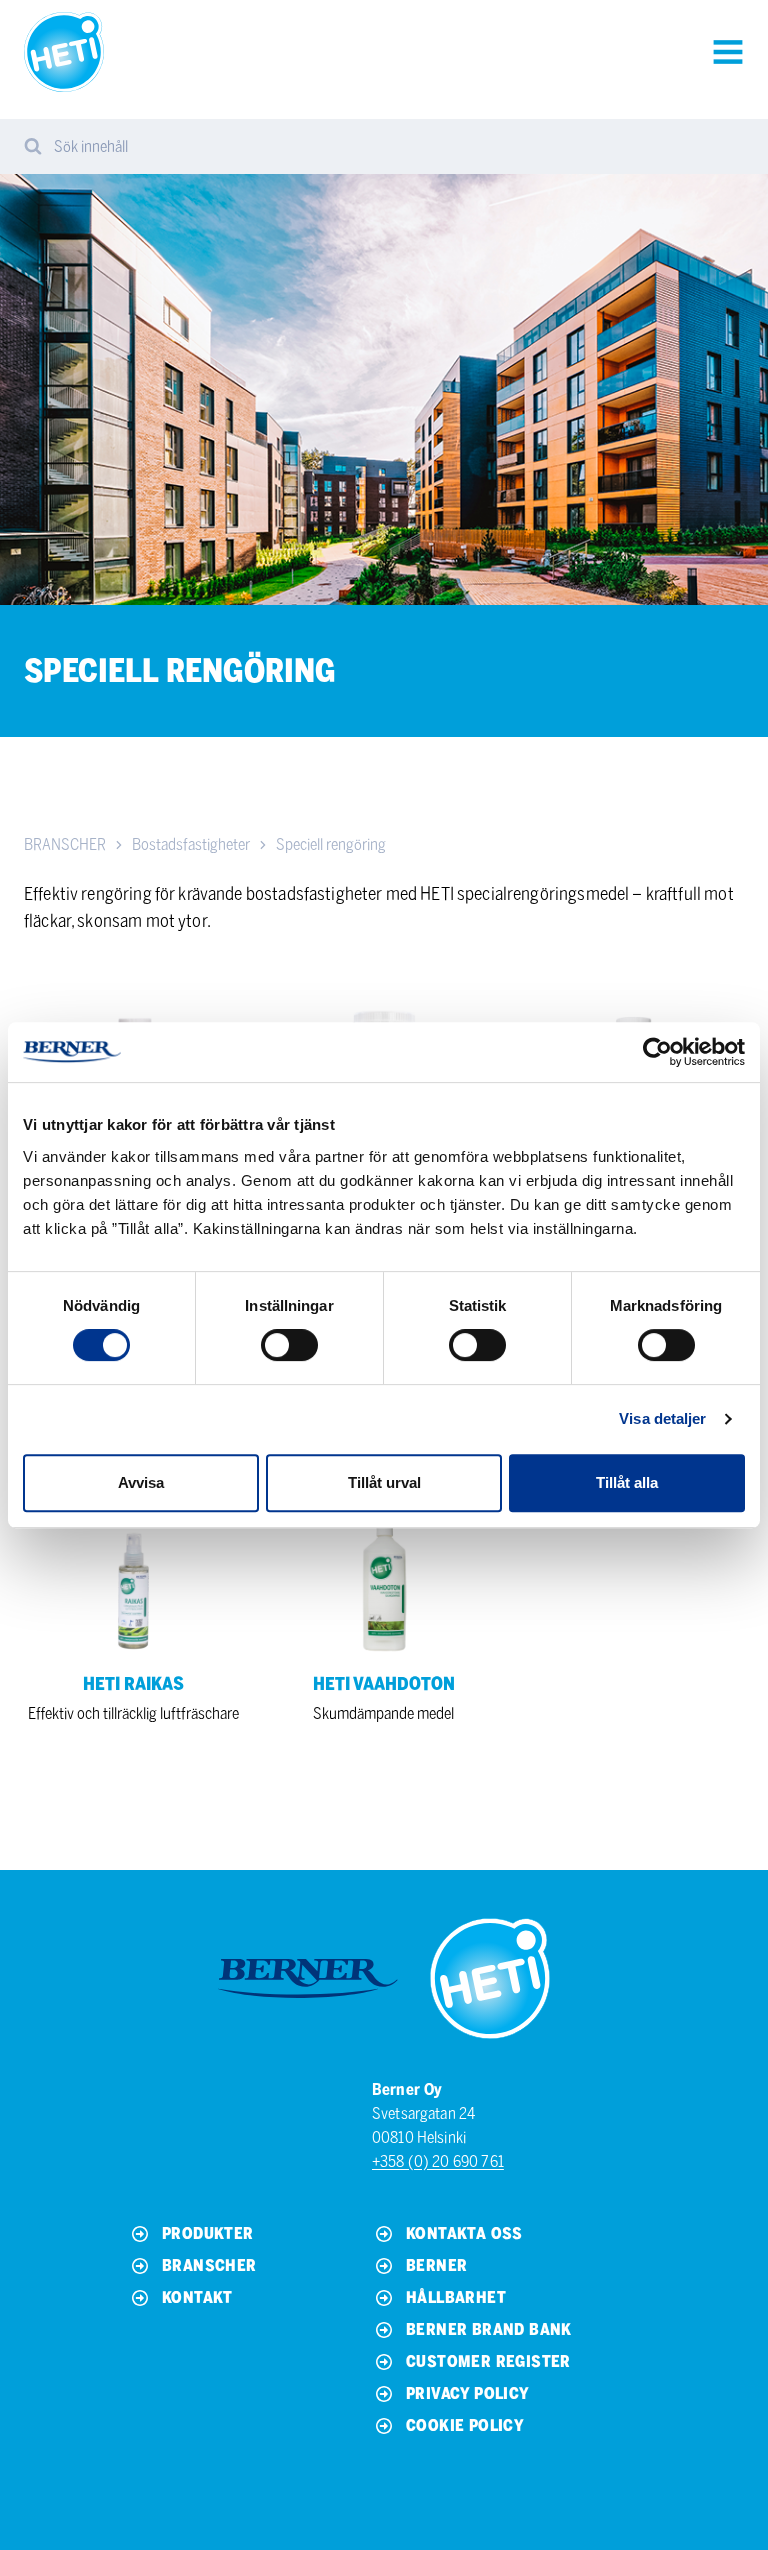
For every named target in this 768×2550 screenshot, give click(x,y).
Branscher (209, 2265)
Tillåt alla (627, 1482)
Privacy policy (468, 2393)
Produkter (208, 2233)
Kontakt (197, 2297)
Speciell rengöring (331, 844)
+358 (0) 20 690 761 (438, 2161)
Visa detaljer (662, 1418)
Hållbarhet (456, 2297)
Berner (436, 2265)
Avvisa (141, 1482)
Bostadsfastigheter (191, 844)
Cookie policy (465, 2425)
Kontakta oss (464, 2233)
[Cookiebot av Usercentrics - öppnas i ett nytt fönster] (657, 1052)
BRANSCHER (65, 844)
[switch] (289, 1345)
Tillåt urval (384, 1482)
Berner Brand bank (489, 2329)
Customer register (488, 2361)
